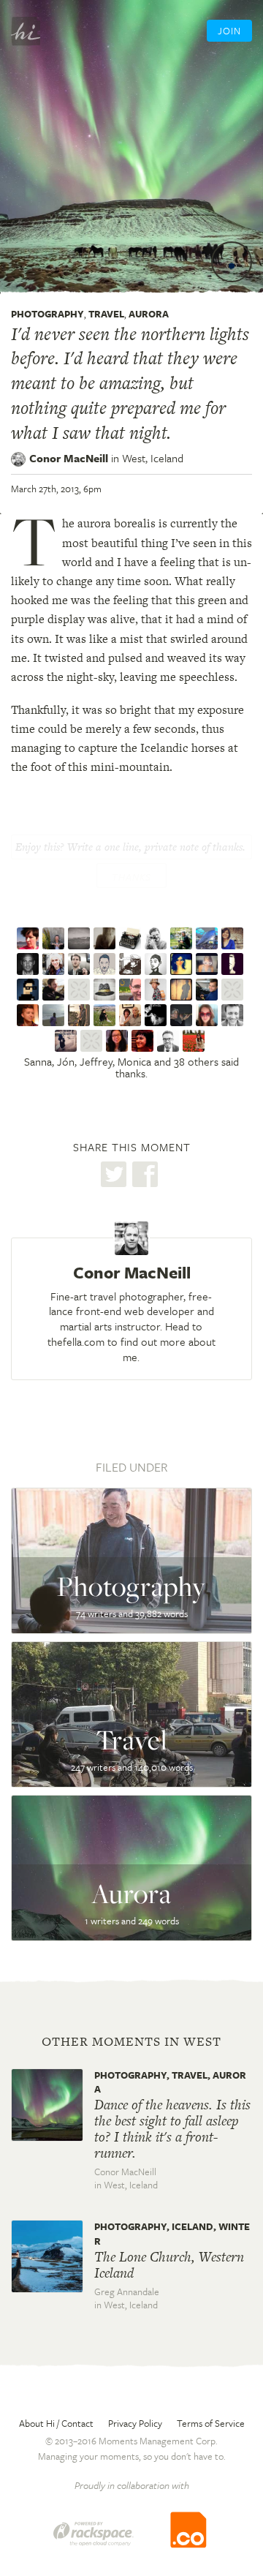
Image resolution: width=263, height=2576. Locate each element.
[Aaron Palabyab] (183, 938)
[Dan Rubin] (30, 964)
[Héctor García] (157, 938)
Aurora (149, 314)
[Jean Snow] (132, 964)
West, (153, 458)
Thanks (131, 877)
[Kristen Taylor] (157, 990)
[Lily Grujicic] (183, 964)
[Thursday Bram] (93, 1041)
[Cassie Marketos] (209, 964)
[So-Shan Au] (119, 1041)
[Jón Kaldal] (55, 938)
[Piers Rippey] (81, 990)
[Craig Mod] (81, 964)
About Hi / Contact (56, 2423)
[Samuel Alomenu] (55, 1015)
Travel (106, 314)
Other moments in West (131, 2041)
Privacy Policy (135, 2423)
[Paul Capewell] (55, 990)
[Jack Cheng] (106, 990)
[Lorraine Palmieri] (132, 1015)
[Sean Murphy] (157, 1015)
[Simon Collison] (170, 1041)
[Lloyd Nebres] (183, 990)
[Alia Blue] (209, 938)
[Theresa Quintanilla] (183, 1015)
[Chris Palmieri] (157, 964)
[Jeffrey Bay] (81, 938)
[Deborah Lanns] (68, 1041)
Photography (47, 314)
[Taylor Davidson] (234, 1015)
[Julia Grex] (209, 1015)
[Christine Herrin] (234, 938)
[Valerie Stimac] (55, 964)
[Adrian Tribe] (132, 990)
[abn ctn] (234, 990)
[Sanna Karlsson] (30, 938)
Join (229, 31)
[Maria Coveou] (144, 1041)
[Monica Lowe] (106, 938)
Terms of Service (211, 2423)
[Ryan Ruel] (30, 1015)
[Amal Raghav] (106, 964)
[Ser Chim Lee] (132, 938)
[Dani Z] (106, 1015)
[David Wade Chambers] (81, 1015)
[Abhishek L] (30, 990)
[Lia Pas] (234, 964)
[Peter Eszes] (209, 990)
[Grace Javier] (195, 1041)
